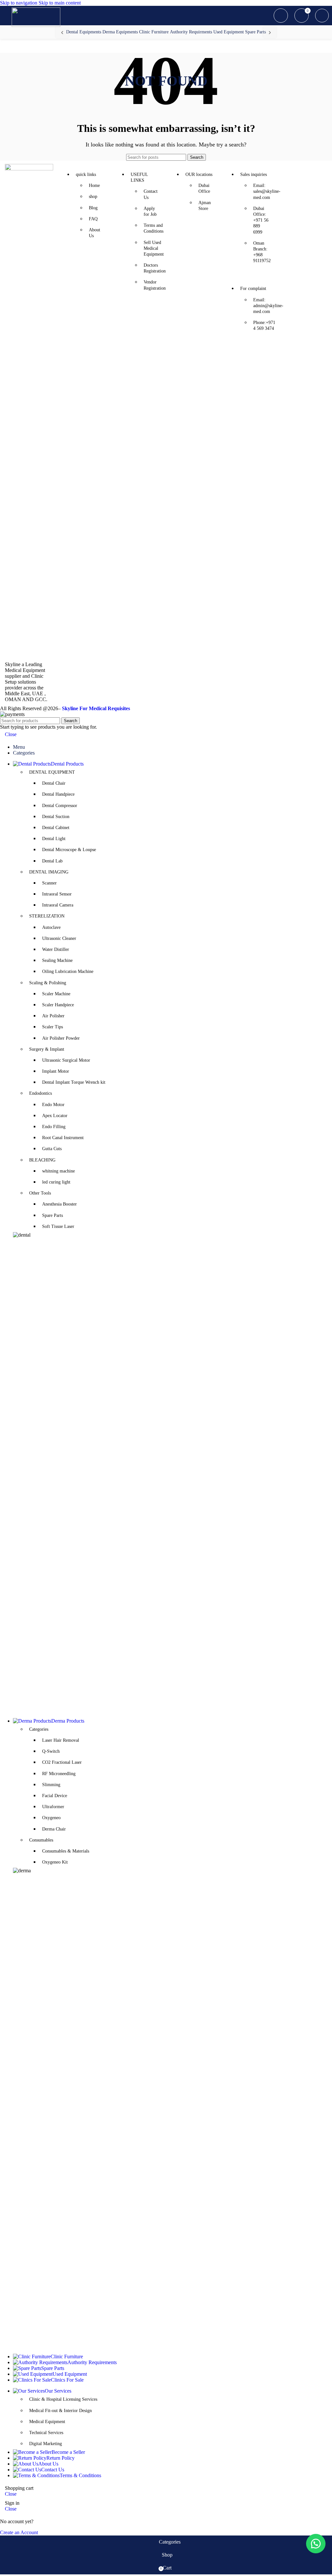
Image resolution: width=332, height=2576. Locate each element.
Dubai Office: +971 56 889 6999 (261, 220)
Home (94, 185)
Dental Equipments (84, 32)
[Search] (281, 16)
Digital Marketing (46, 2444)
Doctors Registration (153, 268)
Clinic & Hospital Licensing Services (63, 2399)
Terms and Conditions (153, 228)
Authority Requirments (191, 32)
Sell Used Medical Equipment (153, 248)
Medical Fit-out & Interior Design (60, 2411)
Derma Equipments (120, 32)
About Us (95, 233)
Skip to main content (60, 3)
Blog (93, 208)
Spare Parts (255, 32)
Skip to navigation (19, 3)
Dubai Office (204, 188)
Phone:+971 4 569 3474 (263, 325)
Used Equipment (229, 32)
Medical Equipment (47, 2422)
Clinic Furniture (154, 32)
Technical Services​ (46, 2433)
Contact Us (151, 194)
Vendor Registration (153, 285)
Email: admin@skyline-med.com (263, 306)
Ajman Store (205, 206)
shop (93, 196)
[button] (316, 2544)
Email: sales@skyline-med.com (263, 191)
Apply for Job (150, 211)
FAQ (93, 219)
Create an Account (19, 2532)
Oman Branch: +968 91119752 (262, 252)
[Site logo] (36, 25)
